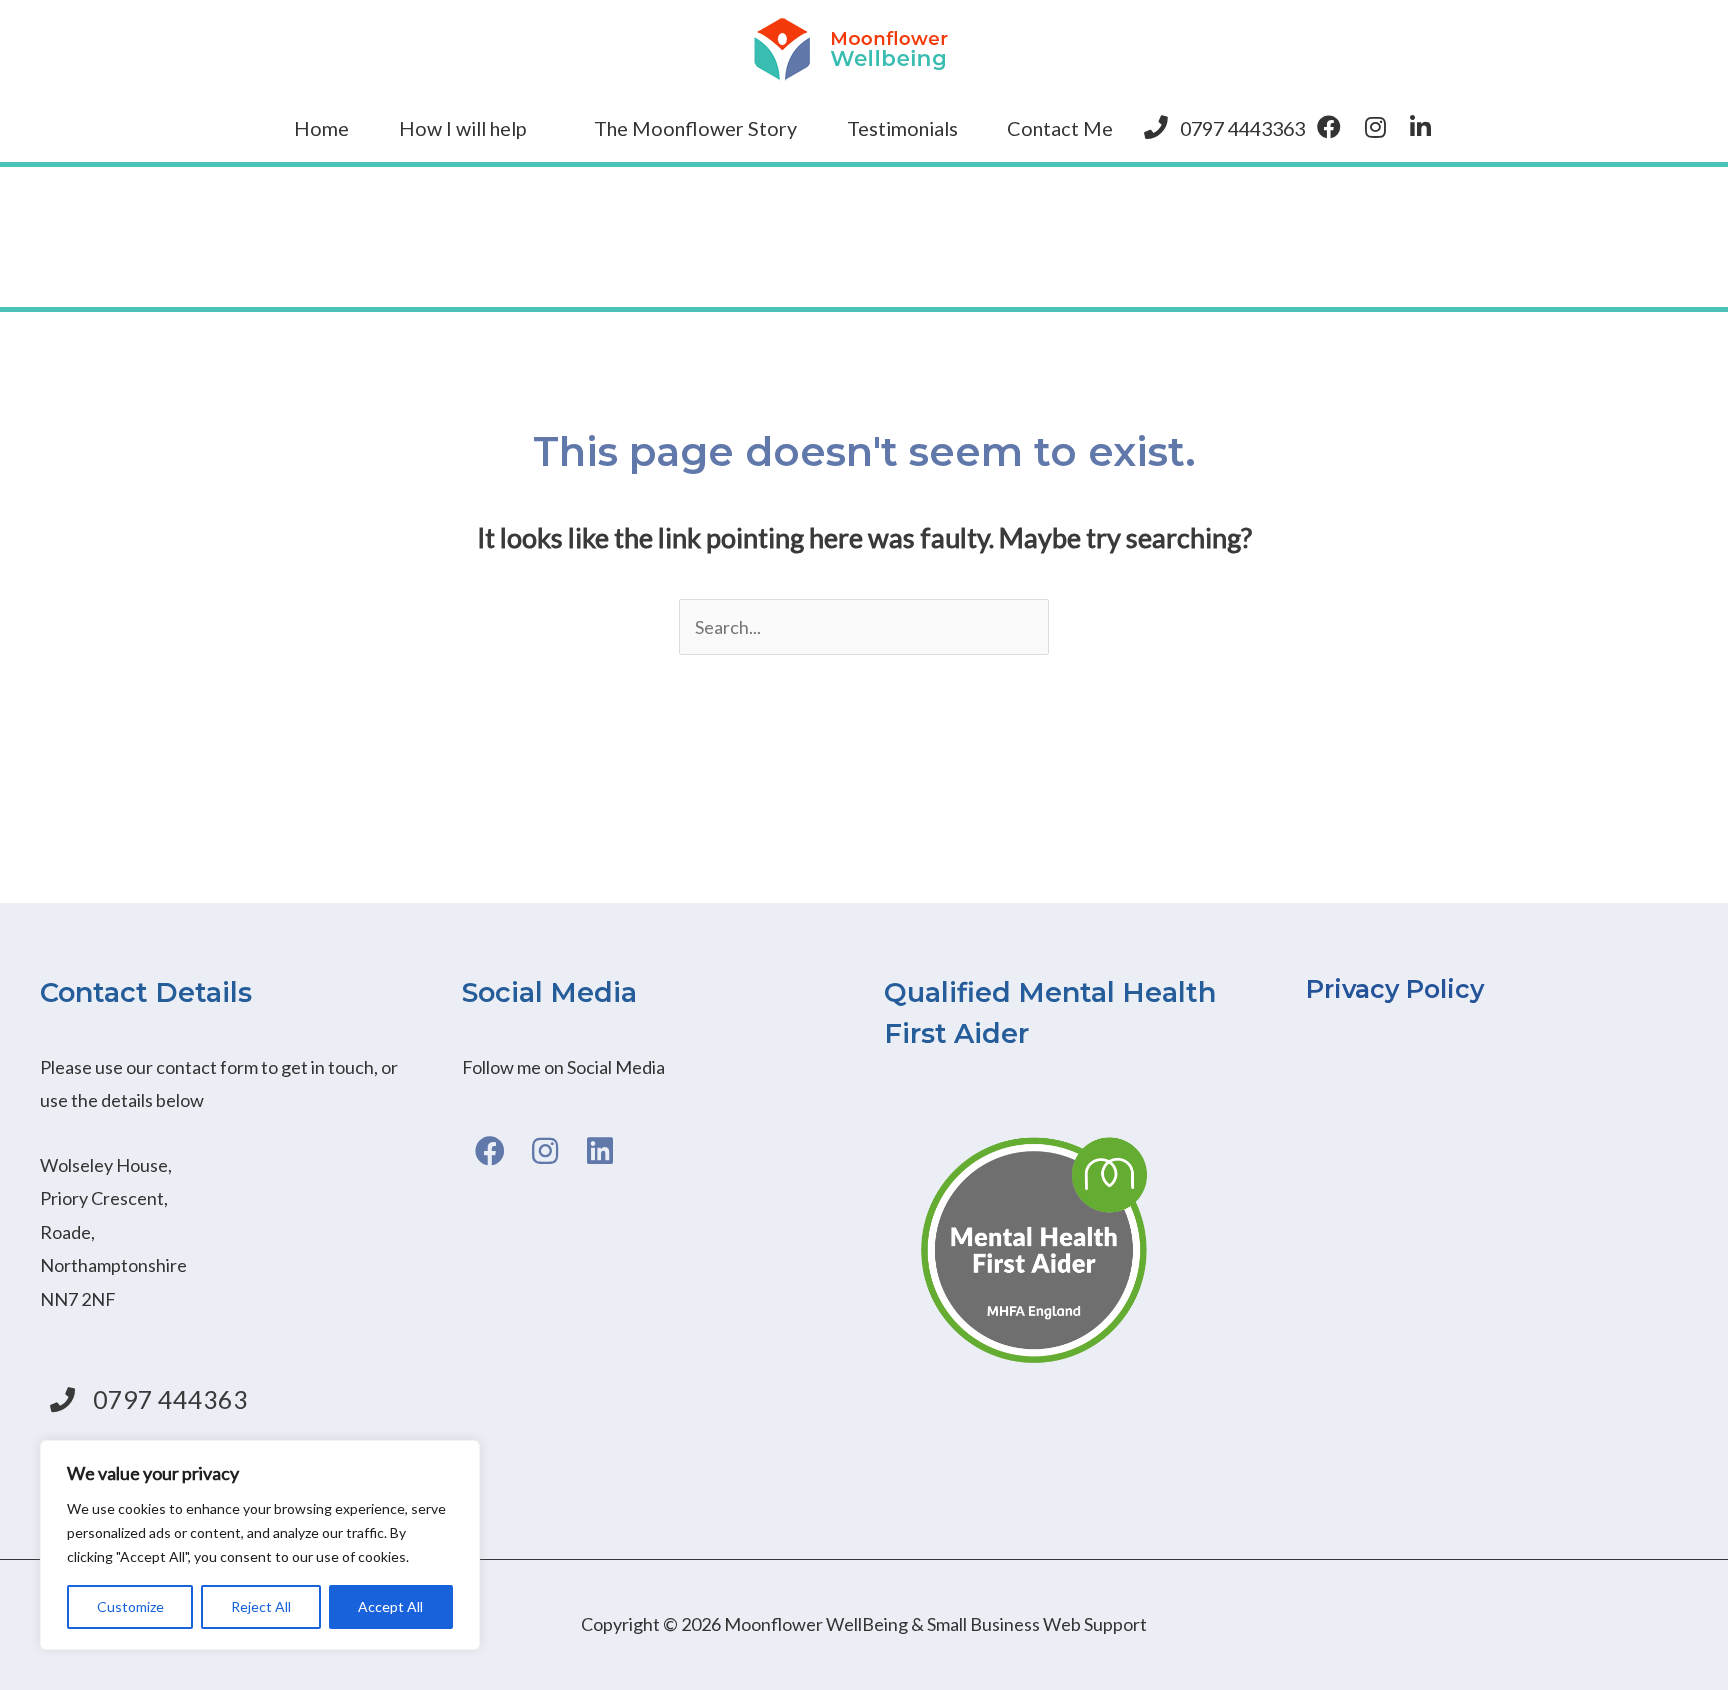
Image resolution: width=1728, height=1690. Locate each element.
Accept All (390, 1606)
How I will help (462, 128)
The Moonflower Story (695, 128)
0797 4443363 (1242, 128)
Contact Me (1060, 128)
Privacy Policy (1395, 989)
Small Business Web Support (1037, 1624)
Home (321, 128)
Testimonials (902, 128)
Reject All (261, 1606)
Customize (130, 1606)
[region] (260, 1545)
